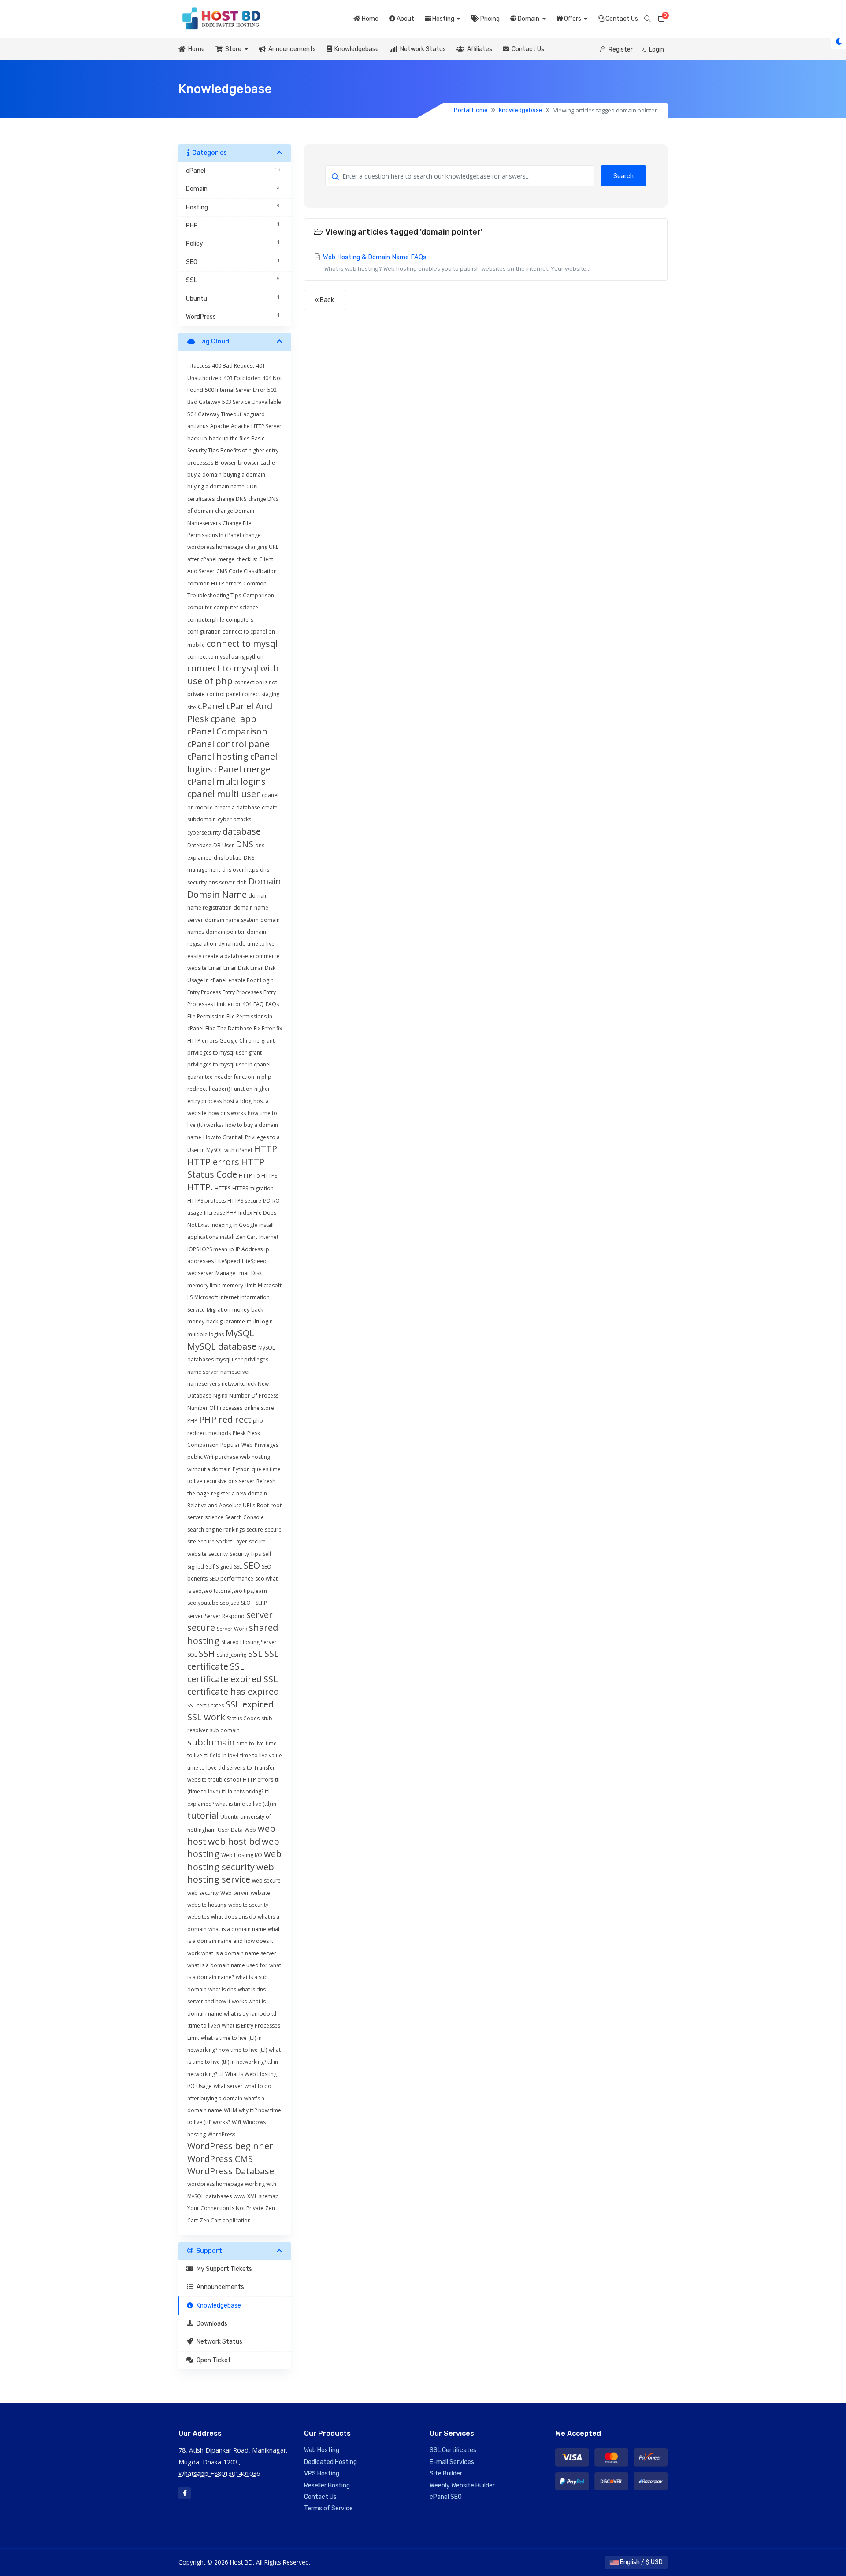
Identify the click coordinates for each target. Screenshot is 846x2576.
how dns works (227, 1113)
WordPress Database (231, 2171)
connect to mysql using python (225, 657)
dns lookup (228, 858)
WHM (230, 2110)
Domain (265, 881)
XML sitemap (263, 2196)
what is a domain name (237, 1929)
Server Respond (225, 1616)
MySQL (240, 1333)
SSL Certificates (453, 2450)
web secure (266, 1881)
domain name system (232, 920)
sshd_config (232, 1655)
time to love (202, 1768)
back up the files (229, 438)
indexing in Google (234, 1225)
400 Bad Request (233, 366)
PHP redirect (225, 1419)
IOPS (193, 1249)
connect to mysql (242, 643)
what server (228, 2086)
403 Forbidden (242, 378)
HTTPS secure (244, 1201)
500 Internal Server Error (235, 390)
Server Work (232, 1629)
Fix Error (264, 1028)
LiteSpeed (228, 1261)
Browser (226, 463)
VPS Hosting (322, 2473)
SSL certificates (206, 1706)
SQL (192, 1655)
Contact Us (621, 19)
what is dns (222, 1989)
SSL (255, 1653)
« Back (325, 300)
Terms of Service (328, 2508)
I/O (267, 1201)
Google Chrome (239, 1041)
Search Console (245, 1517)
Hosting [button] (443, 19)
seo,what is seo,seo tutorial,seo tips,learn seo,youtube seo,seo (232, 1591)
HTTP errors (213, 1162)
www (239, 2196)
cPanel (211, 706)
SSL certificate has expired (233, 1685)
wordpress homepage (215, 2184)
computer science (236, 607)
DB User (224, 845)
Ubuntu (230, 1817)
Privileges (267, 1445)
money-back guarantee (216, 1322)
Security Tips (245, 1554)
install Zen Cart (239, 1237)
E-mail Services (452, 2462)
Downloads (211, 2324)
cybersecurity (204, 833)
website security (248, 1905)
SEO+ (247, 1603)
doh (242, 882)
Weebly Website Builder (462, 2485)
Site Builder (446, 2473)
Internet (269, 1237)
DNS (245, 844)
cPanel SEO (446, 2497)
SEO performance (231, 1579)
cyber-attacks (234, 819)
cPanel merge (242, 769)
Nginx (220, 1396)
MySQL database (222, 1346)
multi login (260, 1322)
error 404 (240, 1004)
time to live (250, 1743)
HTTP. (200, 1187)
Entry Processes (242, 992)
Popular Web (237, 1445)
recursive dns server (229, 1481)
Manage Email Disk (239, 1273)
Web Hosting (322, 2450)
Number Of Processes (215, 1408)
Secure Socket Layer (223, 1541)
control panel (223, 694)
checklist (247, 559)
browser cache (256, 463)
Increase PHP (220, 1213)
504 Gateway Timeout (214, 414)
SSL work (206, 1717)
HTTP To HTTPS (258, 1176)
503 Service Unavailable (252, 402)
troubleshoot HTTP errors (241, 1780)
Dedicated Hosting (330, 2462)
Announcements (291, 49)
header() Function (231, 1089)
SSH (207, 1653)
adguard (254, 414)
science (214, 1517)
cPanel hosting (218, 756)
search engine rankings (216, 1530)
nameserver (235, 1372)
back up (197, 438)
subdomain (211, 1742)
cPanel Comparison (227, 731)
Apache (220, 426)
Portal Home (471, 110)
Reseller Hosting (327, 2485)
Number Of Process (254, 1396)
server (195, 1616)
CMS (222, 571)
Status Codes (243, 1718)
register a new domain (239, 1493)
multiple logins (206, 1334)
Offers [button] (573, 19)
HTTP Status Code (226, 1168)
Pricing (489, 19)
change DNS (231, 499)
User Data (230, 1830)
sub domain (225, 1730)
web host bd (234, 1841)
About (405, 19)
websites (198, 1917)
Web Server (235, 1893)
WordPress (221, 2134)
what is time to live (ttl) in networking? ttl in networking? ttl (234, 2062)
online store (259, 1408)
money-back (248, 1310)
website (260, 1893)
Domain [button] (529, 19)
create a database (237, 807)
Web (250, 1830)
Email (215, 968)
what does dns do (234, 1917)
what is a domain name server (239, 1953)
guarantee (200, 1077)
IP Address (249, 1249)
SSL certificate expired (224, 1672)
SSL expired (250, 1704)
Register (620, 50)
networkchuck (239, 1384)
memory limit (204, 1285)
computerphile (206, 620)
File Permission (206, 1016)
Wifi (236, 2122)
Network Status (422, 49)
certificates (201, 499)
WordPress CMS (220, 2159)
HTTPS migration (253, 1188)
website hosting (207, 1905)
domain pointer (225, 932)
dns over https (240, 870)
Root (263, 1505)
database (242, 831)
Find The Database (229, 1028)
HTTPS (223, 1188)
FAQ (259, 1004)
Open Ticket (212, 2360)
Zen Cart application (225, 2220)
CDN (252, 486)
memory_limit (239, 1285)
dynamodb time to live (246, 944)
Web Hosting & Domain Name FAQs (456, 263)
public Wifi (200, 1457)
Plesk (239, 1433)
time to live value (261, 1755)
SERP (261, 1603)
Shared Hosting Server (249, 1642)
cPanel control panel (230, 744)
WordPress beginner (230, 2146)
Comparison (258, 595)
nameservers (204, 1384)
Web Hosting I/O (242, 1855)
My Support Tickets (223, 2269)
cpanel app (234, 719)
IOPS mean (214, 1249)
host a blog (237, 1101)
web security (203, 1893)
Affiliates (478, 49)
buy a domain (204, 475)
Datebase (199, 845)
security (218, 1554)
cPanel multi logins (226, 781)
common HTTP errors (214, 583)
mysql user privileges (242, 1359)
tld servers (232, 1768)
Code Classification (253, 571)
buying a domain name (216, 486)
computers (240, 620)
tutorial (203, 1815)
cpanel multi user (224, 794)
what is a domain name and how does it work (234, 1941)
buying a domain (244, 475)
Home (369, 19)
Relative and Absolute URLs (221, 1505)
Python (241, 1469)
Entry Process (204, 992)
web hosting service (231, 1873)
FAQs (272, 1004)
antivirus (198, 426)
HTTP (265, 1149)
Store (233, 49)
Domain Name (217, 894)
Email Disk (236, 968)
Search (623, 176)
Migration (219, 1310)
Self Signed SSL (224, 1567)
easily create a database (218, 956)
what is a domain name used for (227, 1965)
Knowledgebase (355, 49)
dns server (222, 882)
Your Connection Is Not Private (225, 2208)
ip (232, 1249)
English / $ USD (641, 2562)
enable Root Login (251, 980)
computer (200, 607)
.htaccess (199, 366)
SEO (252, 1565)
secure (255, 1530)
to (249, 1768)
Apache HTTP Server (256, 426)
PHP (192, 1421)
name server (203, 1372)
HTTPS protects (206, 1201)
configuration (204, 632)
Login (656, 50)
